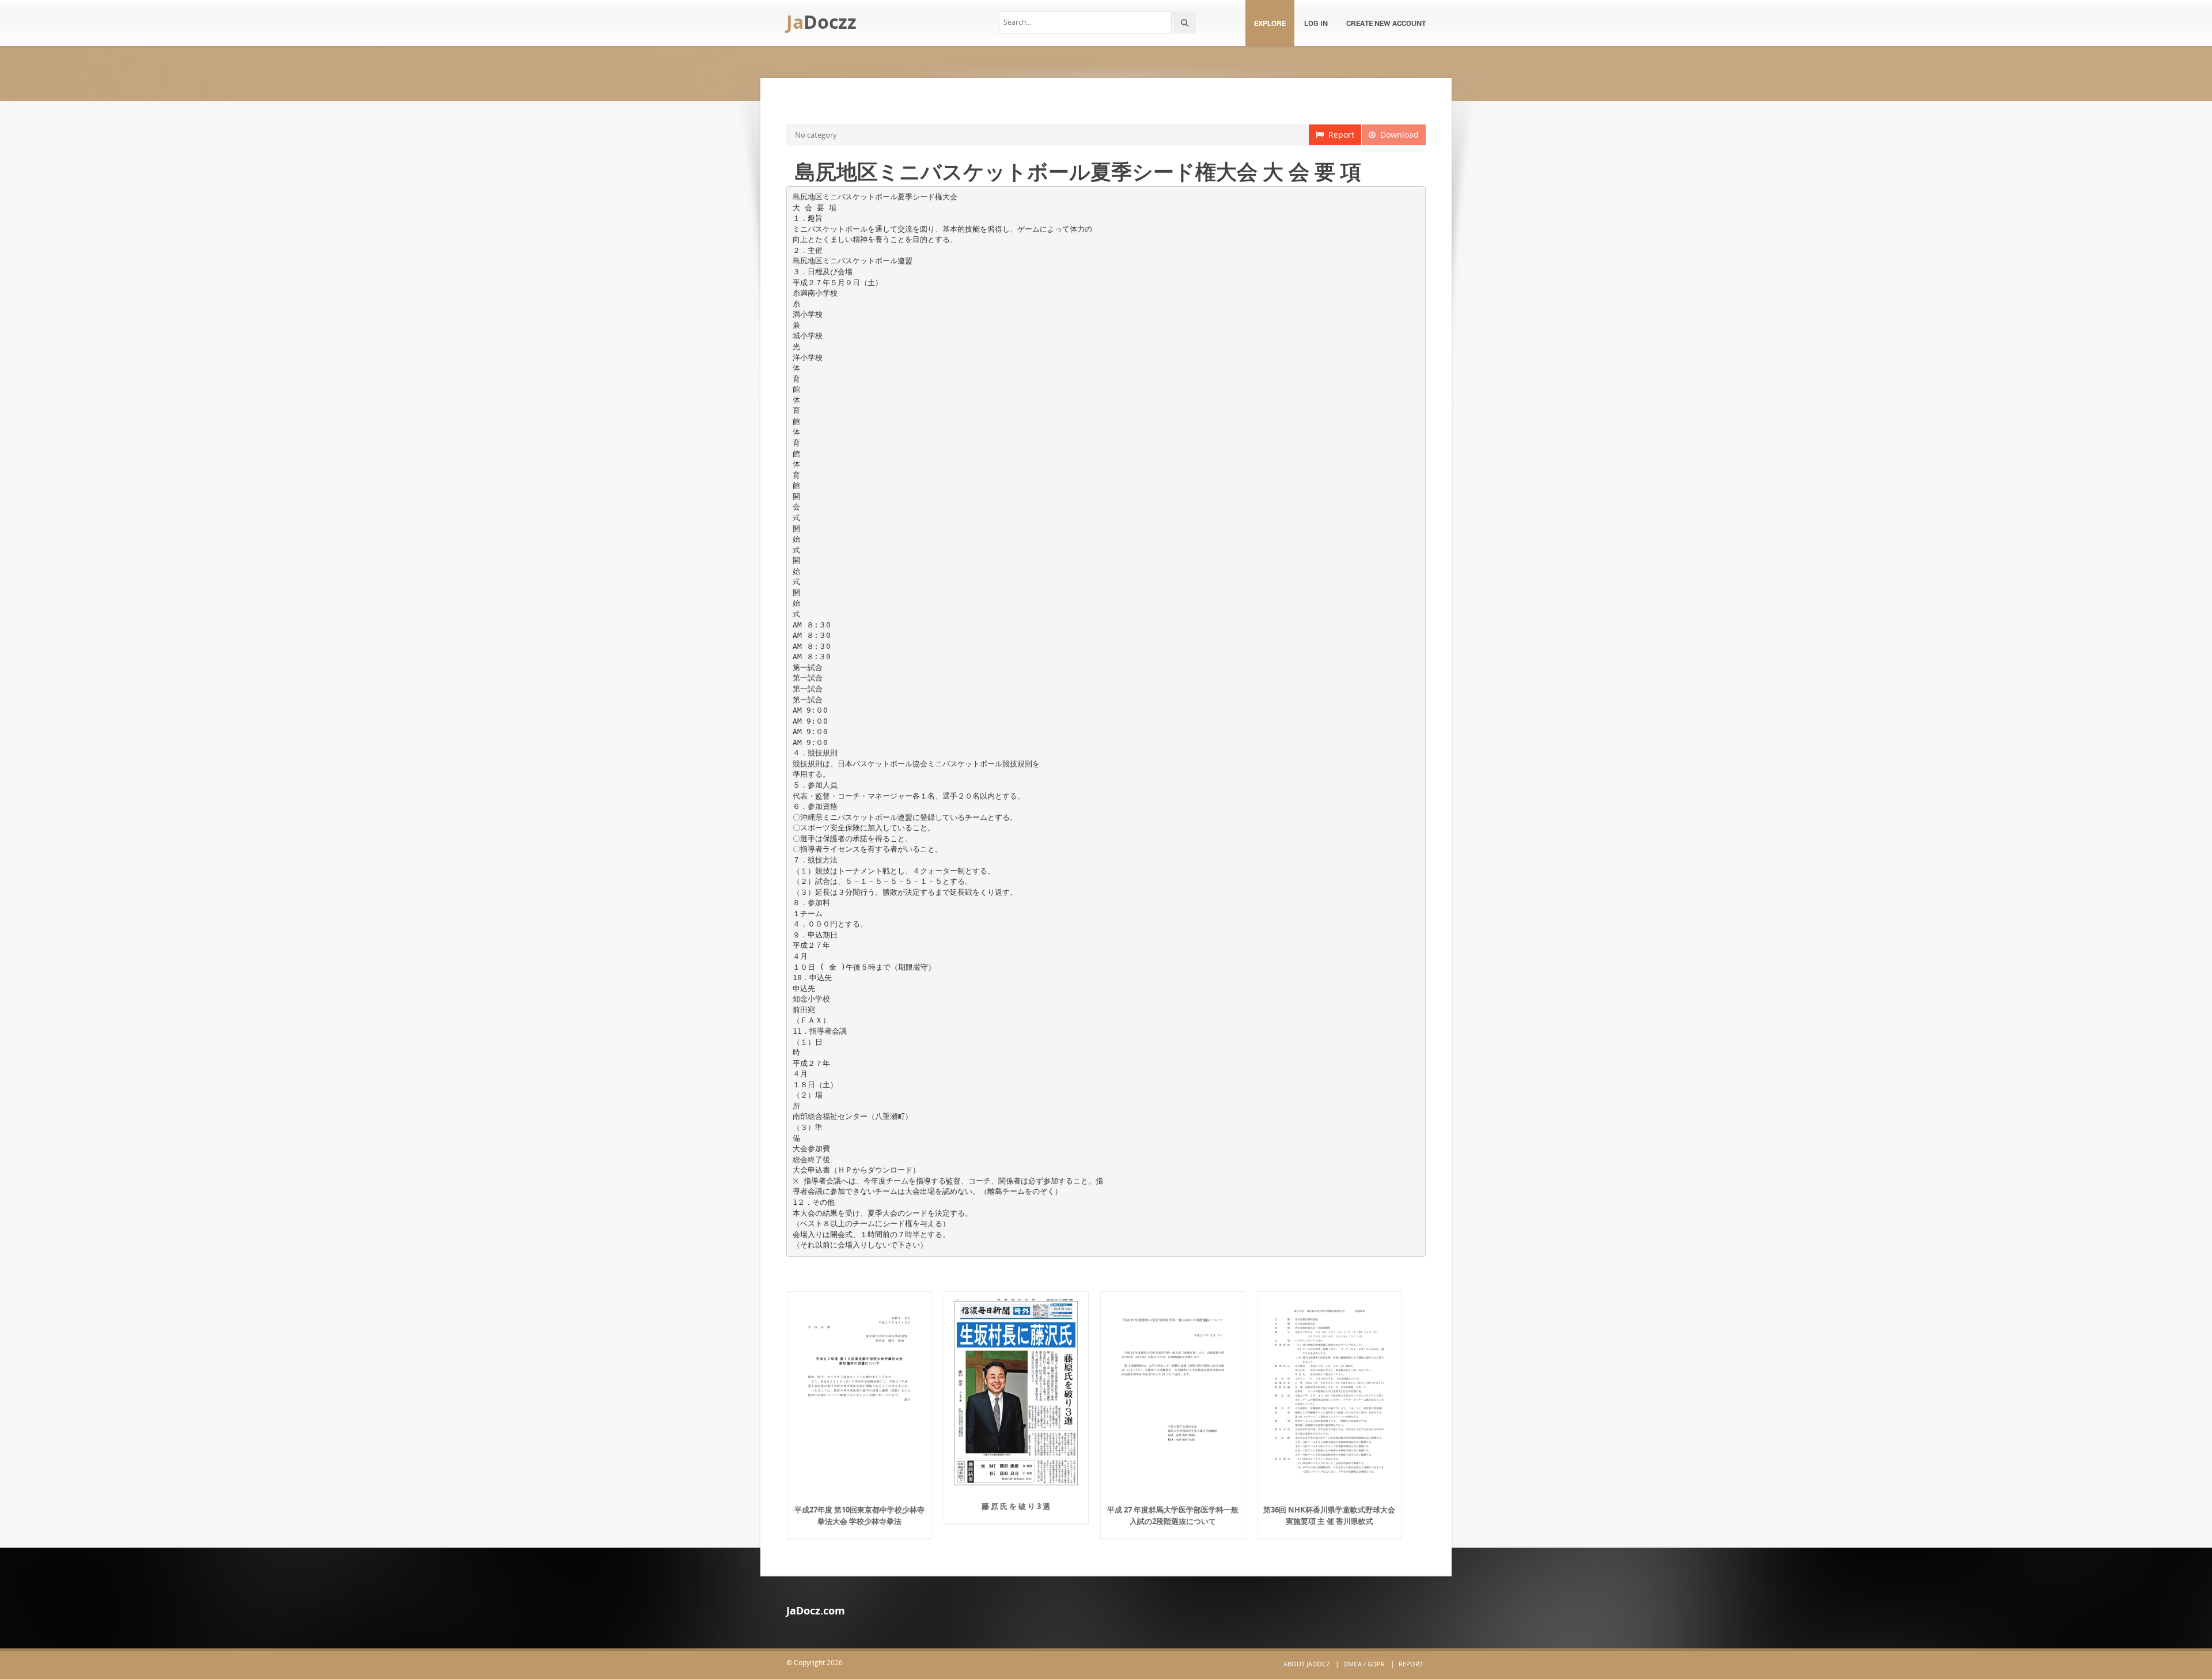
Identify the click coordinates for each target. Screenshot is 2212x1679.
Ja (821, 22)
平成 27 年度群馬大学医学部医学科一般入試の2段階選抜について (1173, 1515)
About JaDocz (1306, 1664)
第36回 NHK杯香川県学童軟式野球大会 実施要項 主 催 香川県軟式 (1329, 1515)
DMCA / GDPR (1364, 1664)
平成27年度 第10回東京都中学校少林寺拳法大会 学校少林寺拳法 (859, 1515)
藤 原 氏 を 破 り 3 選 (1016, 1506)
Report (1339, 135)
